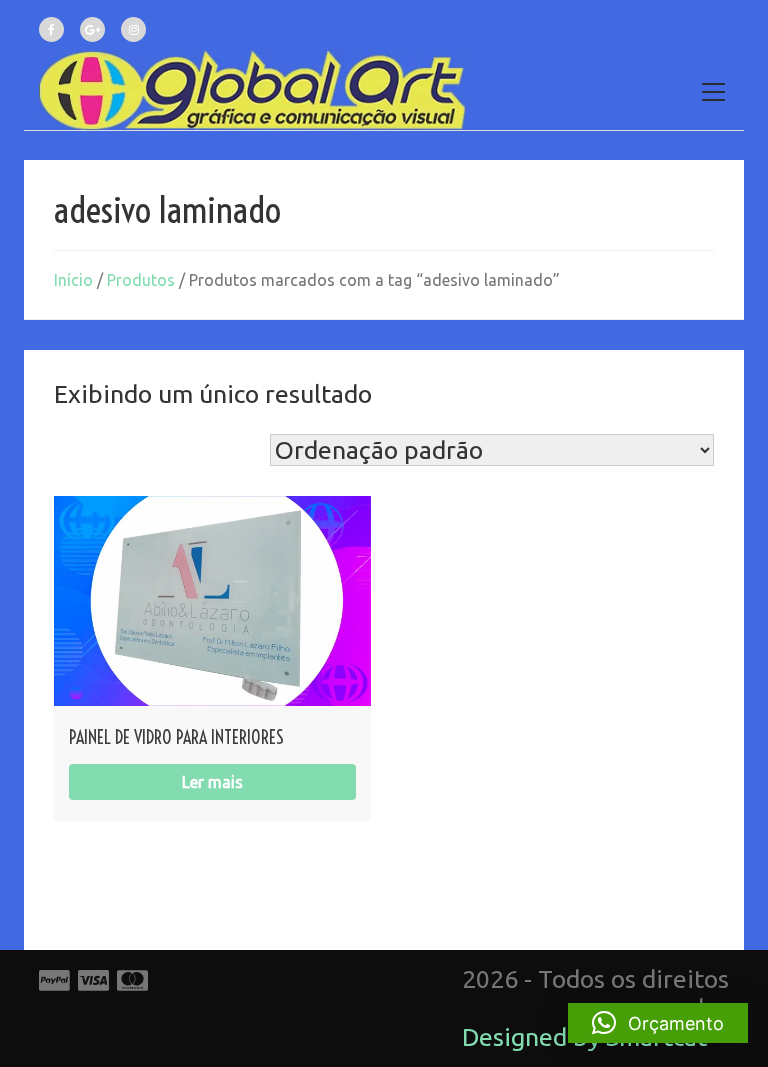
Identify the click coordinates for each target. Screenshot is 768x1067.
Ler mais (212, 782)
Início (73, 280)
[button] (658, 1023)
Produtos (141, 280)
